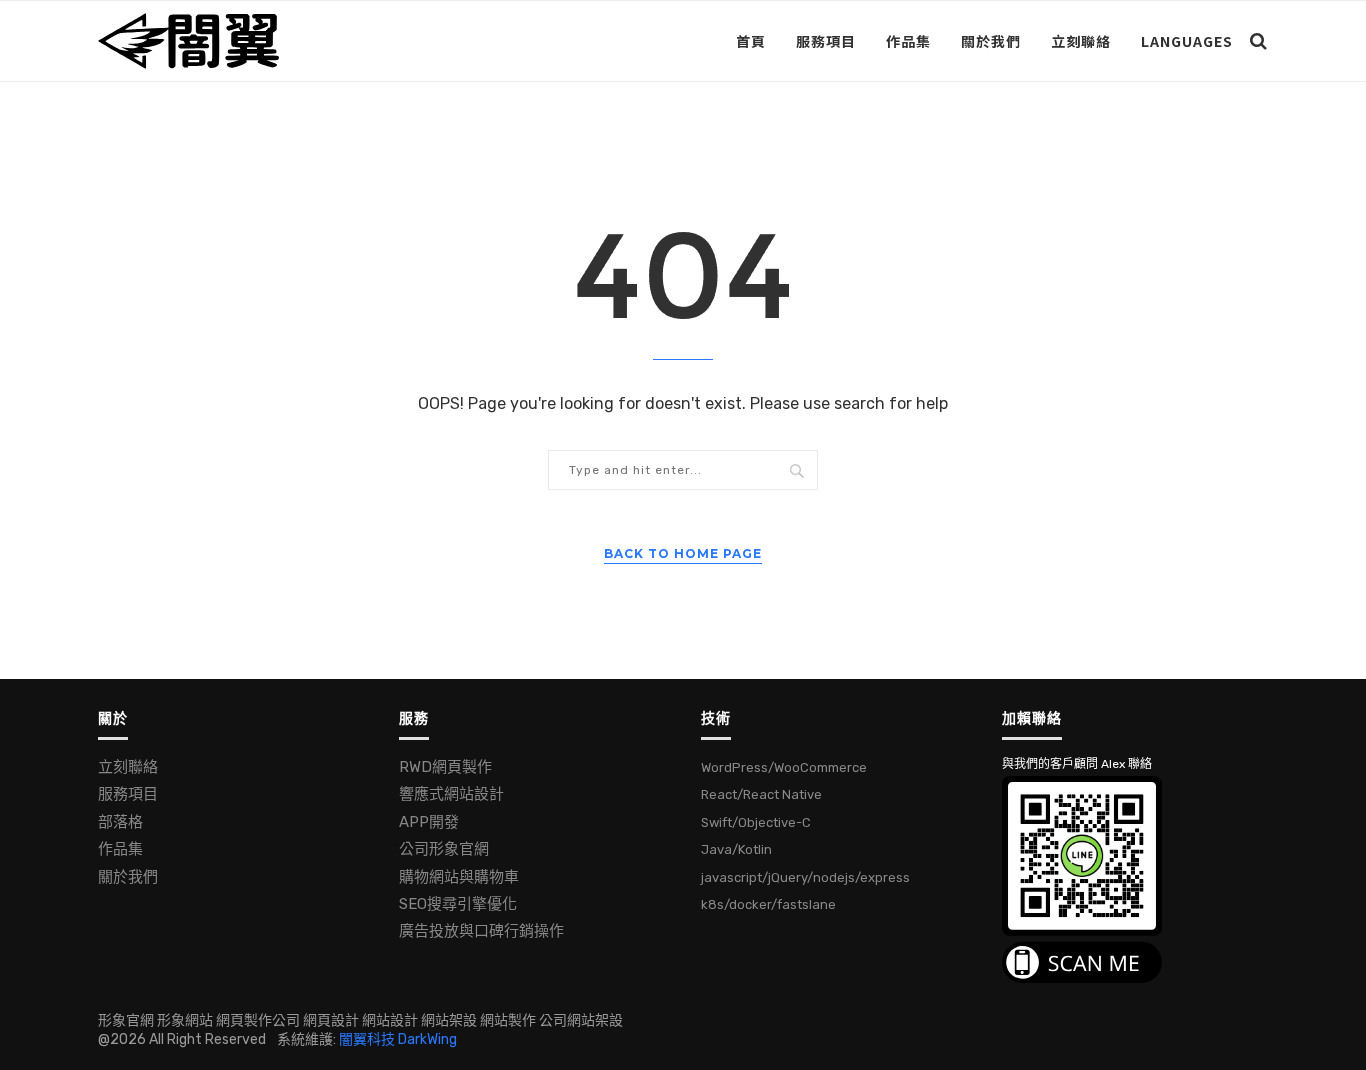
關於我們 (991, 41)
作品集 (908, 41)
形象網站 (185, 1020)
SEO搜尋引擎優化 (458, 904)
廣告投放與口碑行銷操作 (481, 931)
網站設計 (390, 1020)
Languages (1187, 41)
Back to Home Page (683, 553)
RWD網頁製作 (445, 767)
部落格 (120, 822)
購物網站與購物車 (459, 877)
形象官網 (126, 1020)
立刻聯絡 (1081, 41)
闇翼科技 (367, 1039)
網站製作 (508, 1020)
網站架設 (449, 1020)
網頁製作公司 (258, 1020)
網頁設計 (331, 1020)
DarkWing (427, 1039)
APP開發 (429, 822)
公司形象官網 (444, 849)
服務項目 (826, 41)
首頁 (751, 41)
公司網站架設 (581, 1020)
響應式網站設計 (451, 794)
